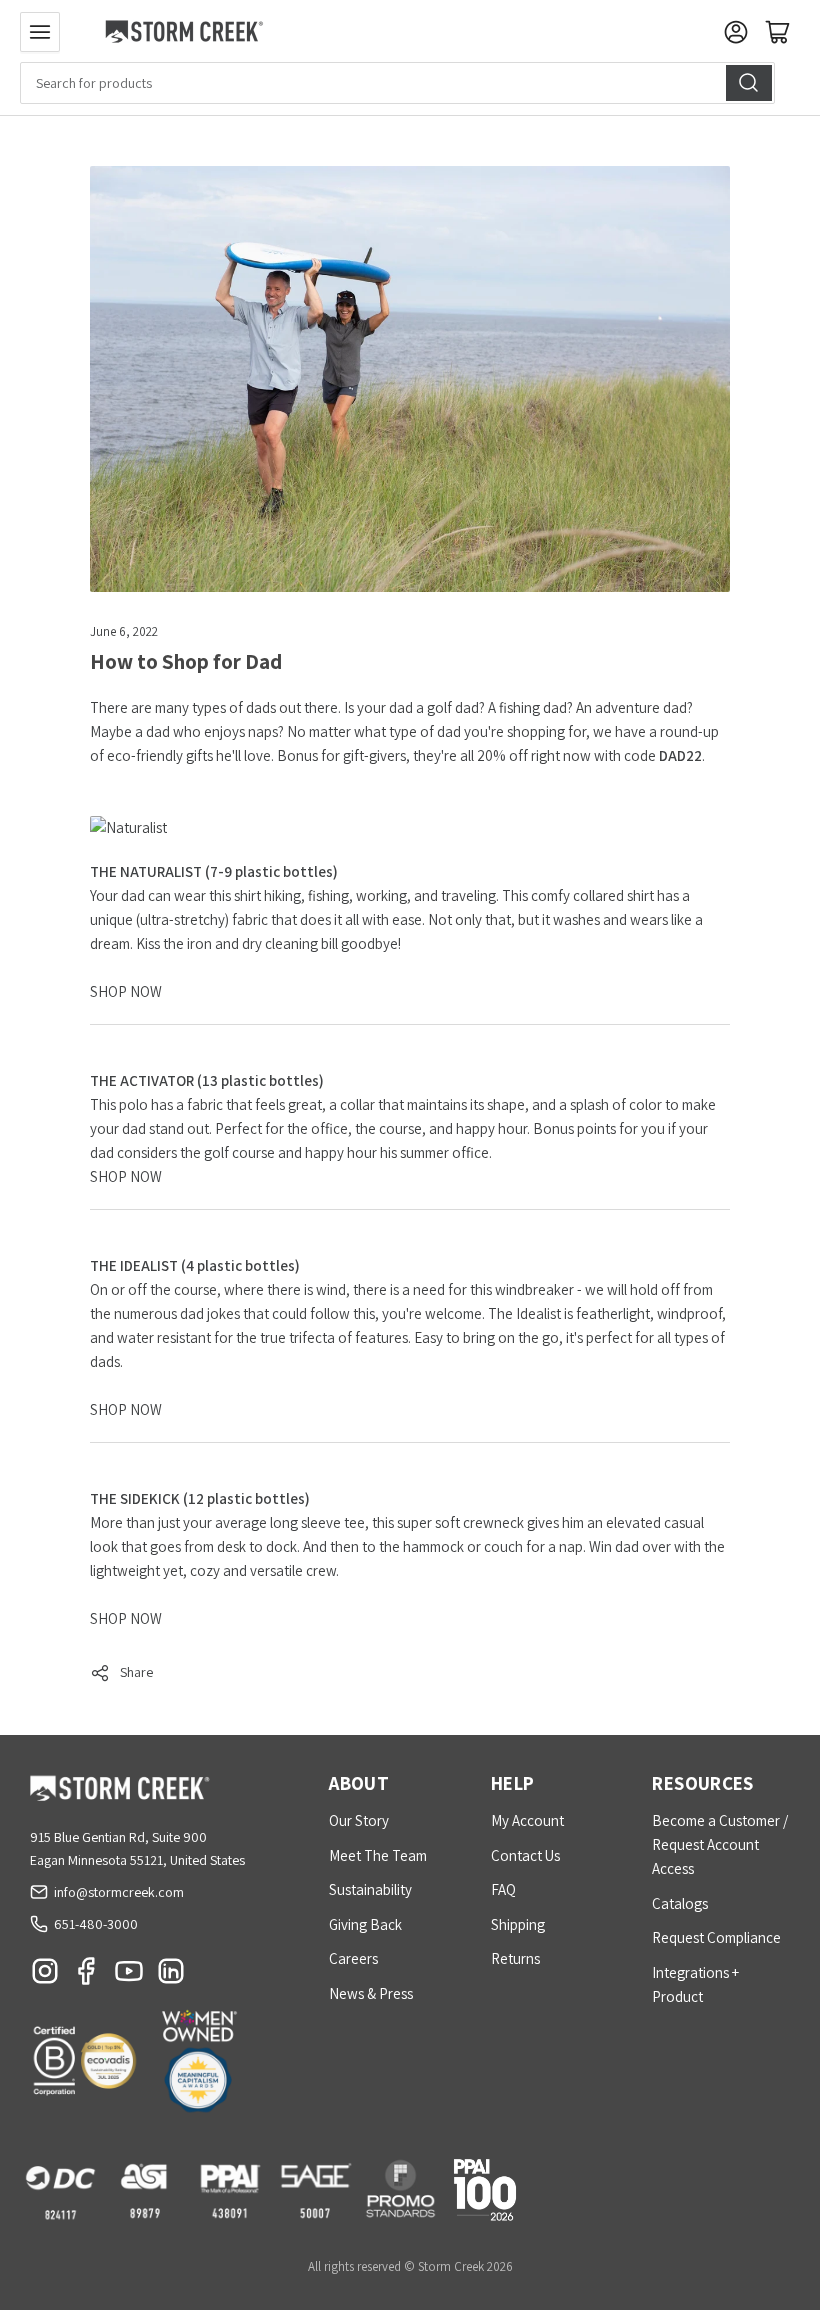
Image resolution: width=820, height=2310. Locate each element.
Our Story (359, 1820)
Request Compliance (716, 1937)
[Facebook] (87, 1976)
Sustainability (370, 1889)
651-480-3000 (96, 1924)
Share (136, 1672)
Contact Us (525, 1855)
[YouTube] (129, 1976)
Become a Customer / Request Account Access (720, 1844)
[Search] (749, 83)
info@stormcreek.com (119, 1892)
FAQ (503, 1889)
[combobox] (397, 83)
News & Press (371, 1993)
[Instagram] (45, 1976)
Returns (515, 1958)
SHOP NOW (126, 991)
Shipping (518, 1924)
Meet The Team (378, 1855)
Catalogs (680, 1903)
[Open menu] (40, 32)
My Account (527, 1820)
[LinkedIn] (171, 1976)
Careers (353, 1958)
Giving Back (365, 1924)
